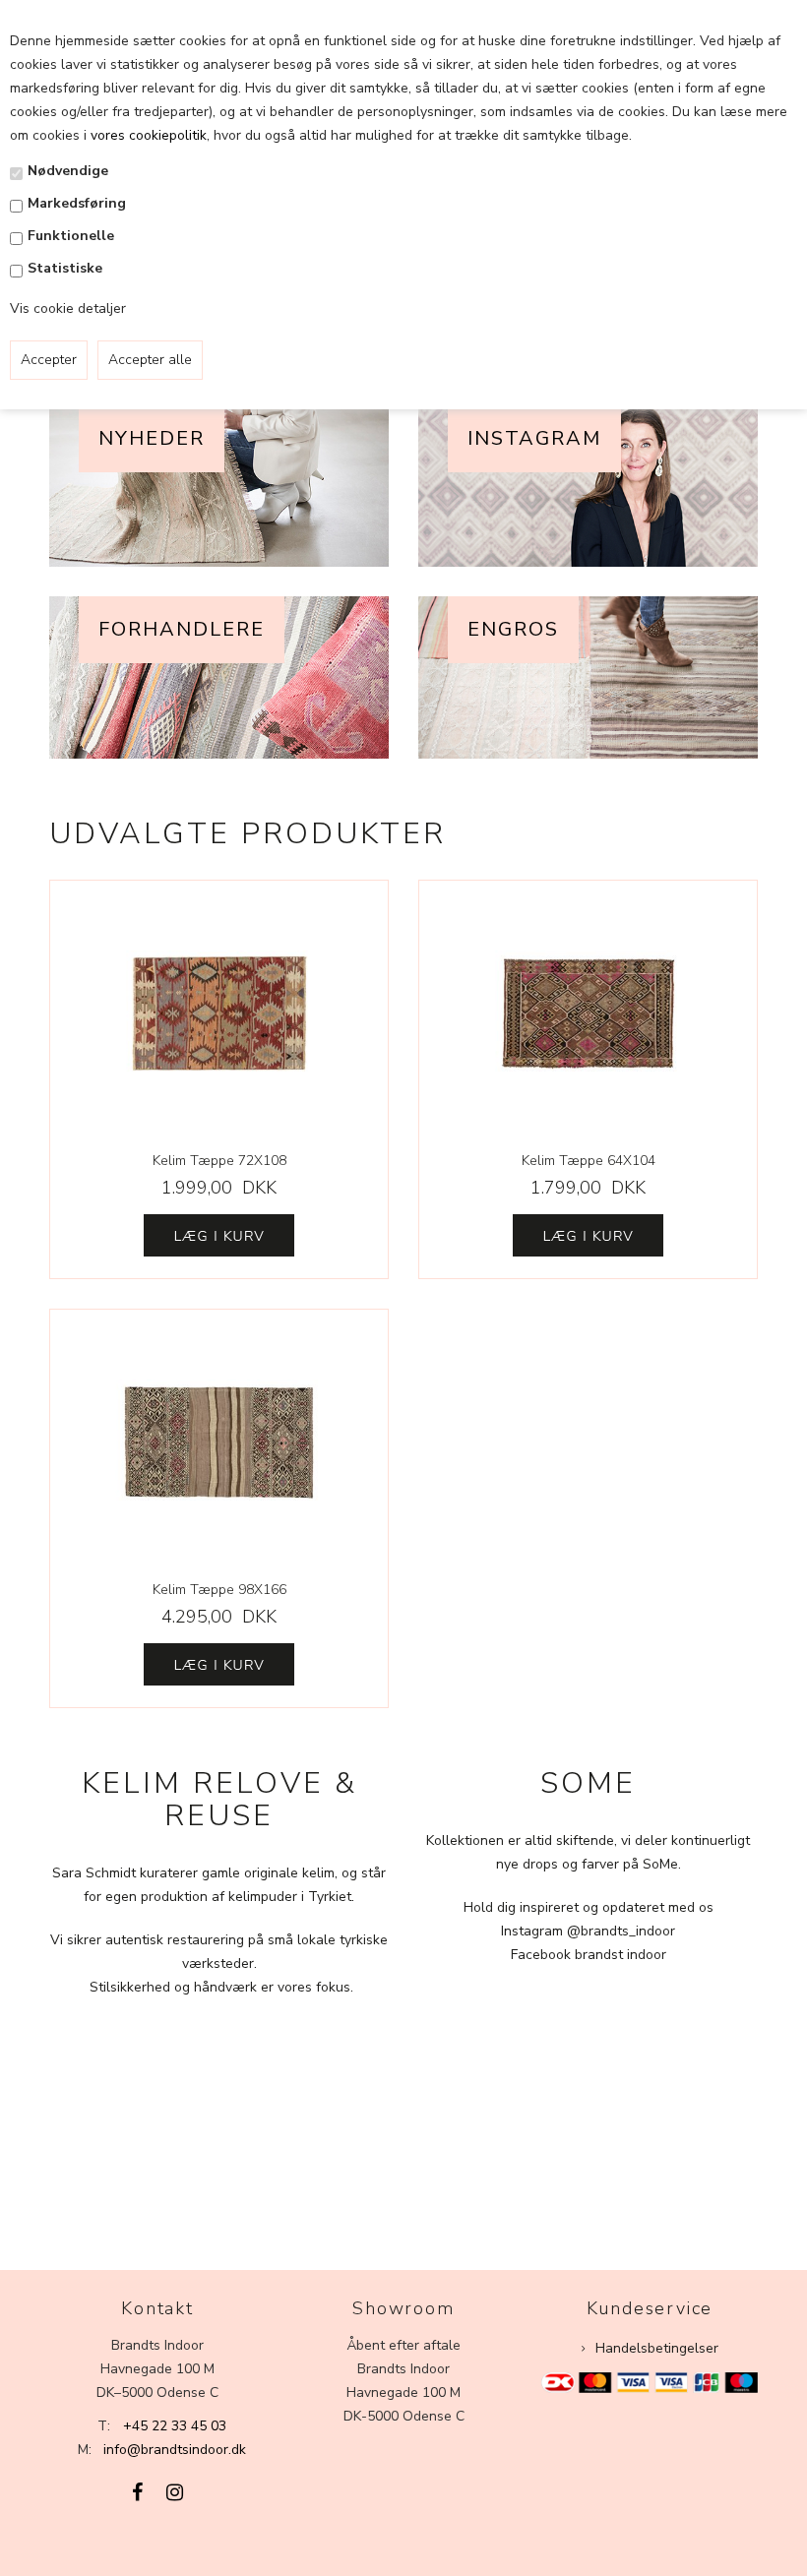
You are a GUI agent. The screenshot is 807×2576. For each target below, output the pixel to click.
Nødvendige (68, 171)
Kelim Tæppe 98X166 (219, 1590)
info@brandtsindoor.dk (175, 2450)
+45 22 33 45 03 (175, 2426)
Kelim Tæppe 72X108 (219, 1161)
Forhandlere (182, 629)
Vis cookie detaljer (68, 308)
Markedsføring (77, 203)
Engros (513, 629)
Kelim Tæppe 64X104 (589, 1161)
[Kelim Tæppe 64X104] (588, 1013)
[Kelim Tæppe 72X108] (219, 1013)
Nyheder (152, 438)
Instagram (534, 438)
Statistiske (65, 268)
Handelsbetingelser (657, 2348)
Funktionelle (71, 236)
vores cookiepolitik (149, 135)
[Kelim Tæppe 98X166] (219, 1442)
